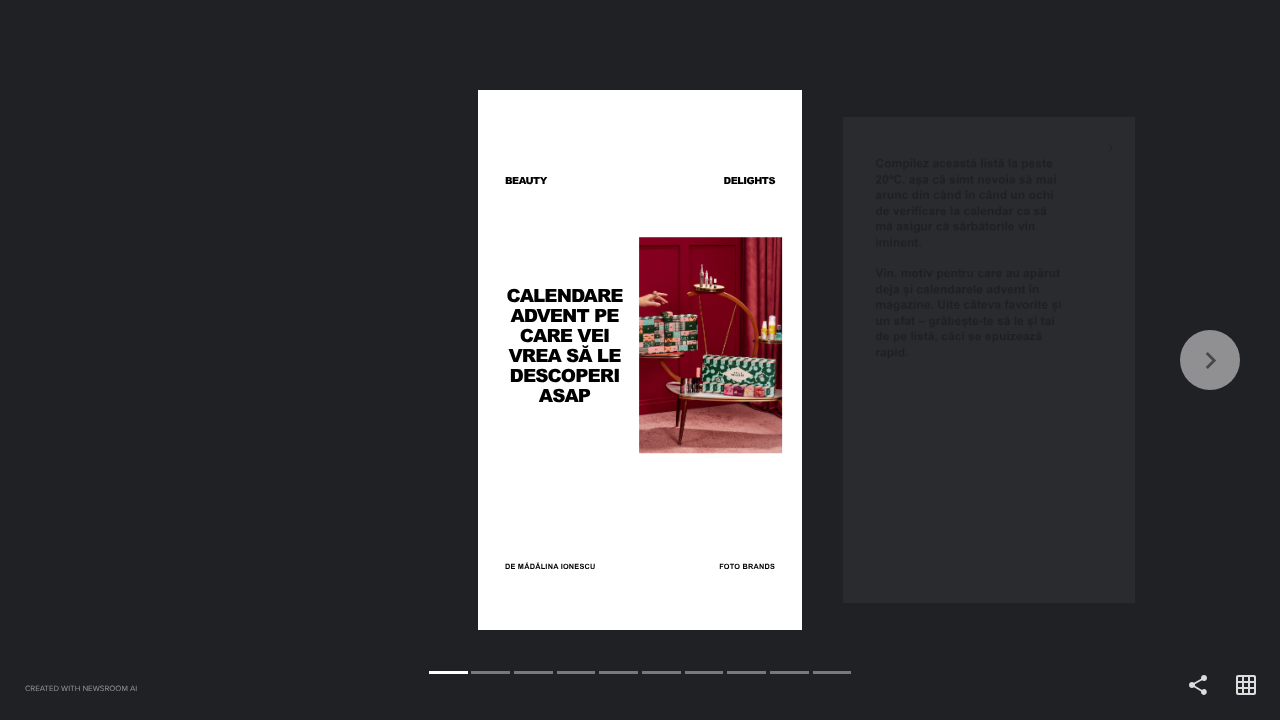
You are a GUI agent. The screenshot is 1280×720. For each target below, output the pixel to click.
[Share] (1198, 686)
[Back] (320, 360)
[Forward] (960, 360)
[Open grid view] (1246, 686)
